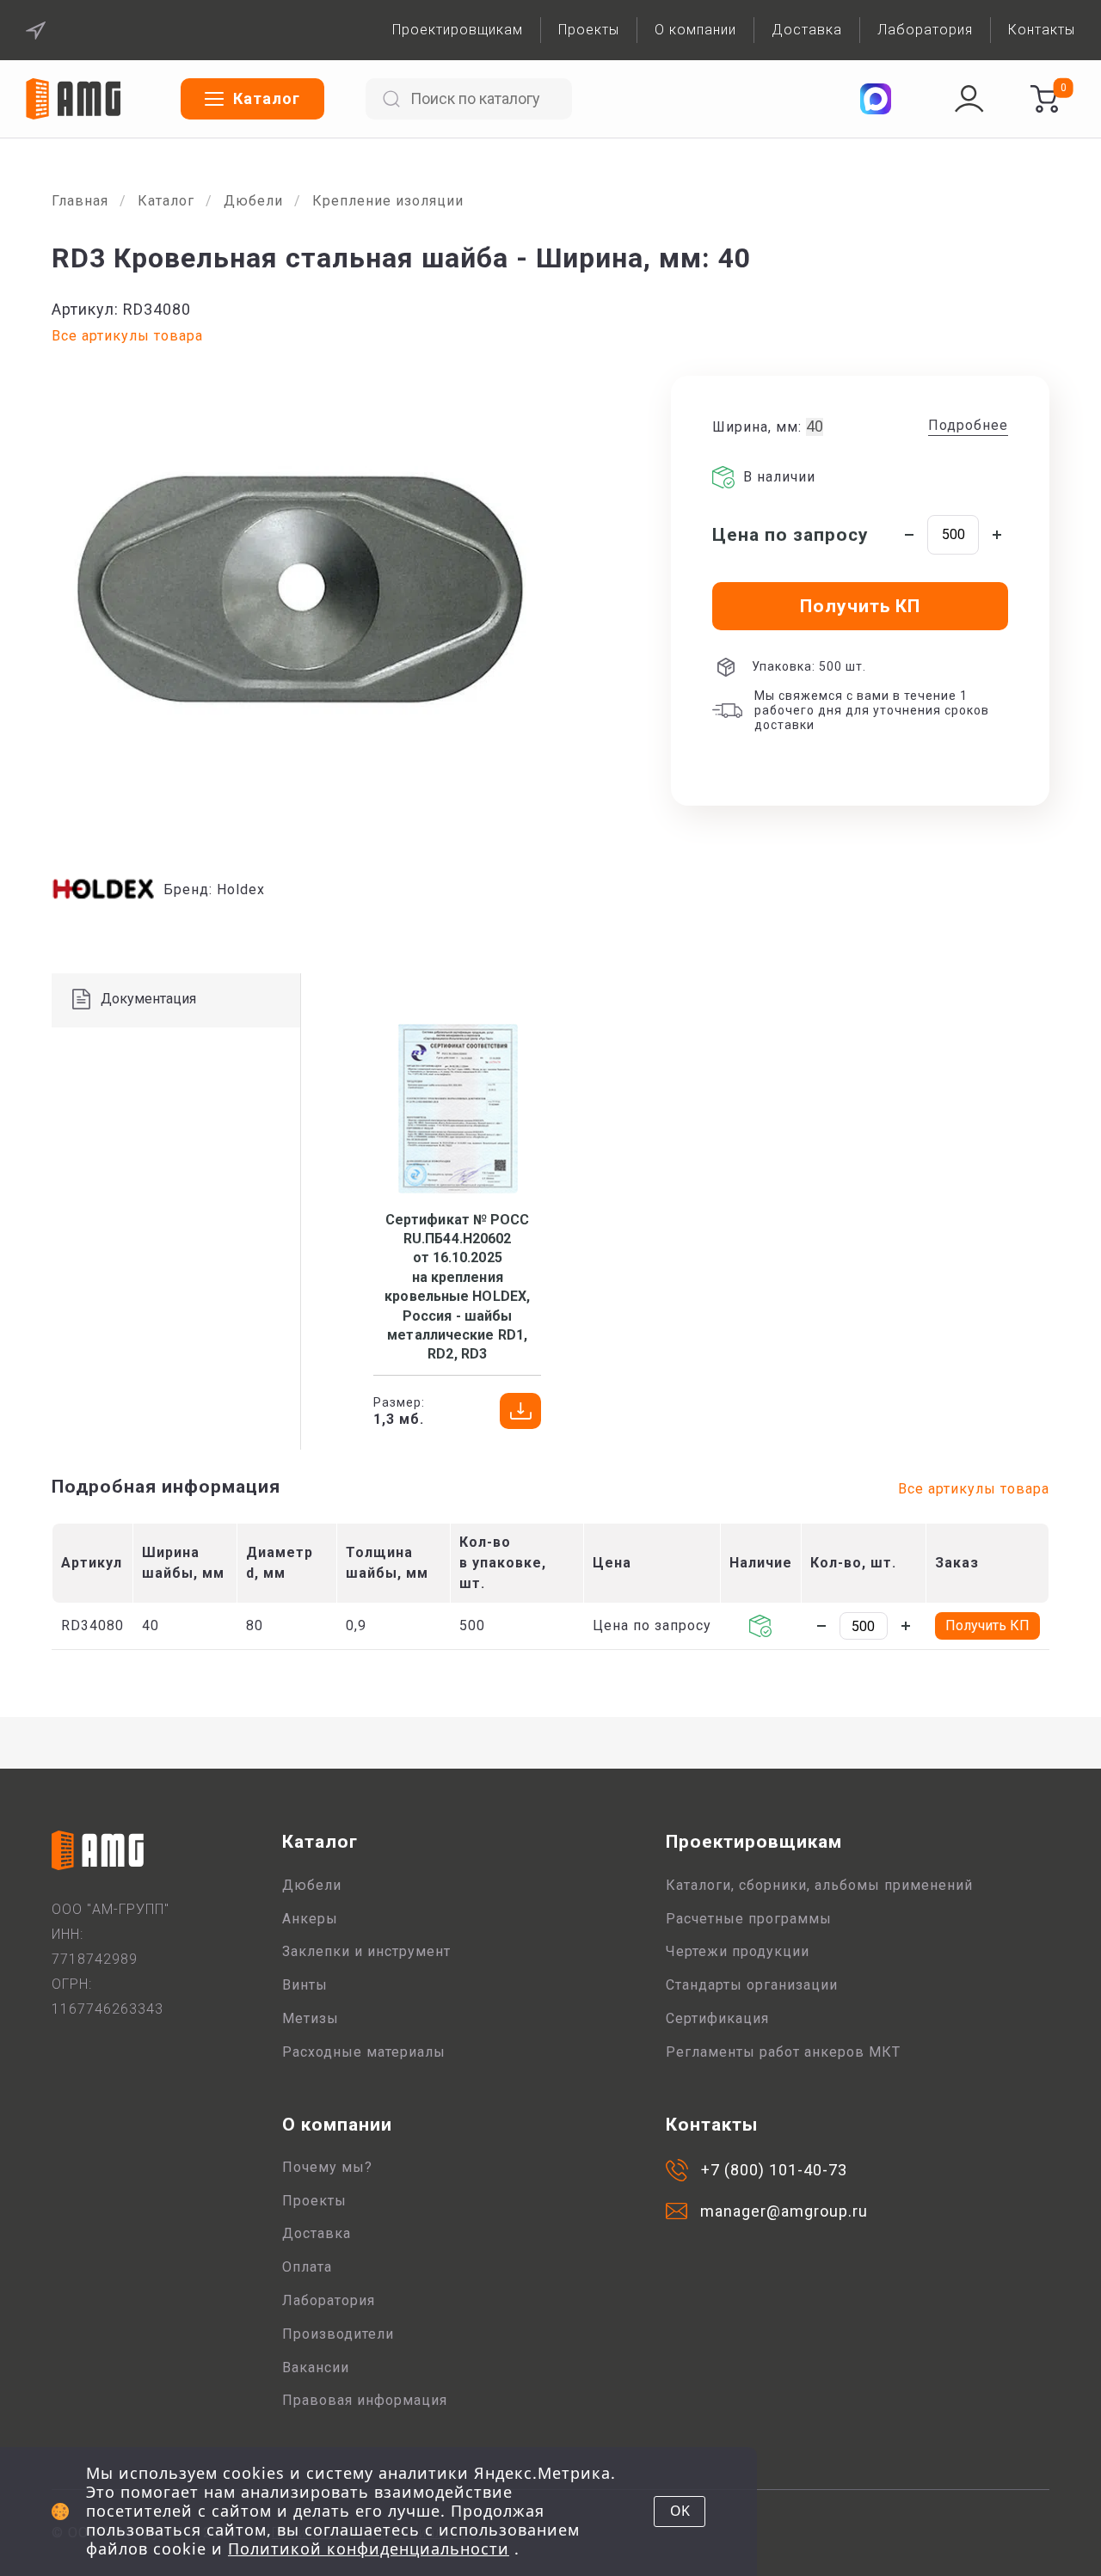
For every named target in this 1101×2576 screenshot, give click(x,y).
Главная (80, 201)
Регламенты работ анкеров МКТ (783, 2052)
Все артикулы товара (127, 336)
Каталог (166, 201)
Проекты (589, 30)
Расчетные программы (749, 1919)
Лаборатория (925, 30)
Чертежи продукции (738, 1951)
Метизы (311, 2018)
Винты (305, 1985)
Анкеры (310, 1919)
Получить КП (987, 1625)
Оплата (307, 2267)
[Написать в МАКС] (876, 99)
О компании (695, 30)
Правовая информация (365, 2400)
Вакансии (316, 2367)
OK (680, 2511)
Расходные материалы (364, 2052)
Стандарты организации (752, 1985)
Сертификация (717, 2018)
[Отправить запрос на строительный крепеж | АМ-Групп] (1044, 99)
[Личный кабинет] (969, 99)
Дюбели (253, 201)
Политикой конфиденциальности (369, 2548)
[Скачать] (520, 1411)
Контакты (1042, 30)
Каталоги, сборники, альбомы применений (819, 1885)
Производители (338, 2334)
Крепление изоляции (388, 201)
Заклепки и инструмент (366, 1951)
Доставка (807, 30)
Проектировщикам (458, 30)
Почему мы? (327, 2167)
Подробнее (968, 425)
